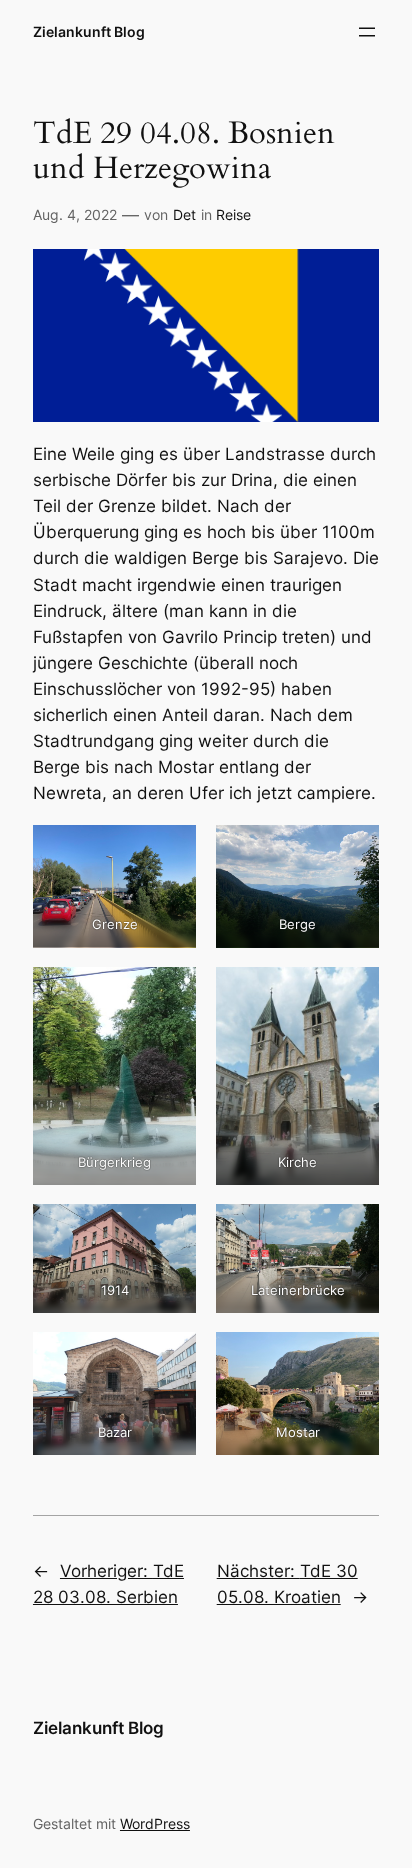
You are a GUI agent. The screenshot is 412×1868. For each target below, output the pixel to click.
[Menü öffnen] (367, 32)
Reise (233, 214)
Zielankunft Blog (89, 31)
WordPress (155, 1823)
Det (184, 214)
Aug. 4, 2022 (75, 214)
